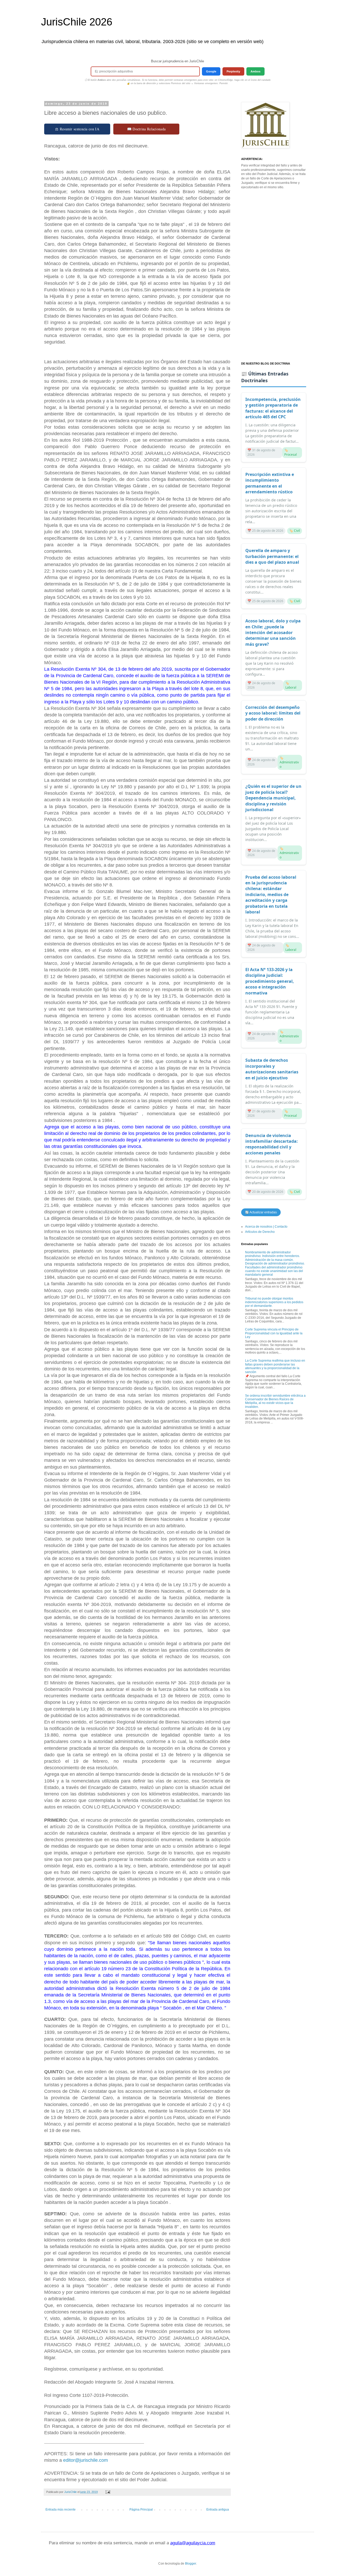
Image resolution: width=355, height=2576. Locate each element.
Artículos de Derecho (260, 1232)
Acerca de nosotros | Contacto (266, 1227)
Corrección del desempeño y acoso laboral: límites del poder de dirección (273, 713)
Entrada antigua (218, 2510)
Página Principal (141, 2510)
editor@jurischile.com (86, 2460)
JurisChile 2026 (77, 22)
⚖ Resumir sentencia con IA (77, 129)
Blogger (190, 2564)
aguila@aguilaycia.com (193, 2543)
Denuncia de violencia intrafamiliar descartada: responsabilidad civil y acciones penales (272, 1144)
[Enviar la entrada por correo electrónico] (108, 2492)
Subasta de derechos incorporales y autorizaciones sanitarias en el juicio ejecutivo (272, 1069)
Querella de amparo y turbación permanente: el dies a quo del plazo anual (272, 556)
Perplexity (233, 71)
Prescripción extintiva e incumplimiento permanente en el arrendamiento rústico (270, 483)
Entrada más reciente (61, 2510)
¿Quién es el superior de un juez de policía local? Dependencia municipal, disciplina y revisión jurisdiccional (273, 798)
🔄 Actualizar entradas (261, 1212)
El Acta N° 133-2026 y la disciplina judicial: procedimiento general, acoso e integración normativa (270, 981)
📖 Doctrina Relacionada (146, 129)
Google (211, 71)
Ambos (255, 71)
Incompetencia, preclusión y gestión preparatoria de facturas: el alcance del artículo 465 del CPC (273, 408)
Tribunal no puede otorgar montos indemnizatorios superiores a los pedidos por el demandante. (274, 1302)
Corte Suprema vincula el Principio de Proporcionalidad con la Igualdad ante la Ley (274, 1333)
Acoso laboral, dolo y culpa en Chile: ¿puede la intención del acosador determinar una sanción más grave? (273, 633)
